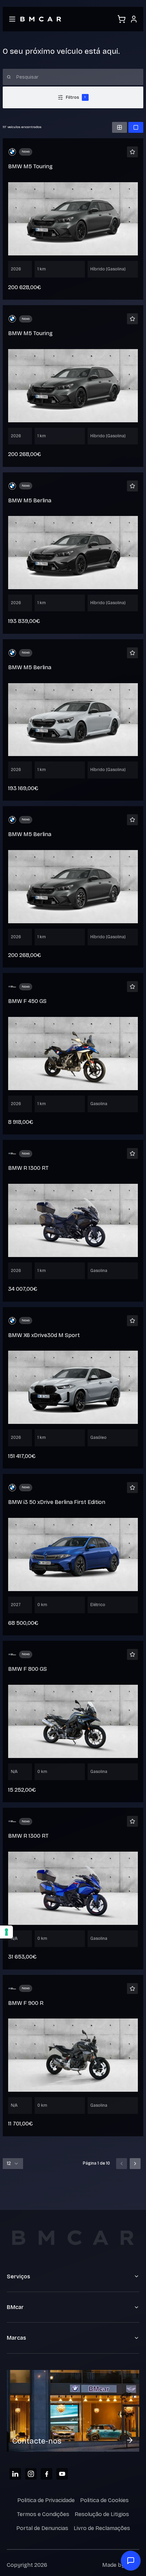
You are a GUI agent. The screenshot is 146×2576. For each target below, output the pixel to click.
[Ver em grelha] (136, 127)
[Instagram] (31, 2474)
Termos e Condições (43, 2514)
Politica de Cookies (104, 2500)
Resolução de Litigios (102, 2514)
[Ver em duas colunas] (120, 127)
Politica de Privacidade (46, 2500)
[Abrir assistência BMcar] (131, 2561)
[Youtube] (62, 2474)
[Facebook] (47, 2474)
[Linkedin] (15, 2474)
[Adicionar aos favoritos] (132, 152)
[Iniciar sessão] (134, 19)
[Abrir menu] (12, 19)
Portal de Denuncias (42, 2528)
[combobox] (13, 2164)
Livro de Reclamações (102, 2528)
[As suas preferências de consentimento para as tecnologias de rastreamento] (6, 1932)
